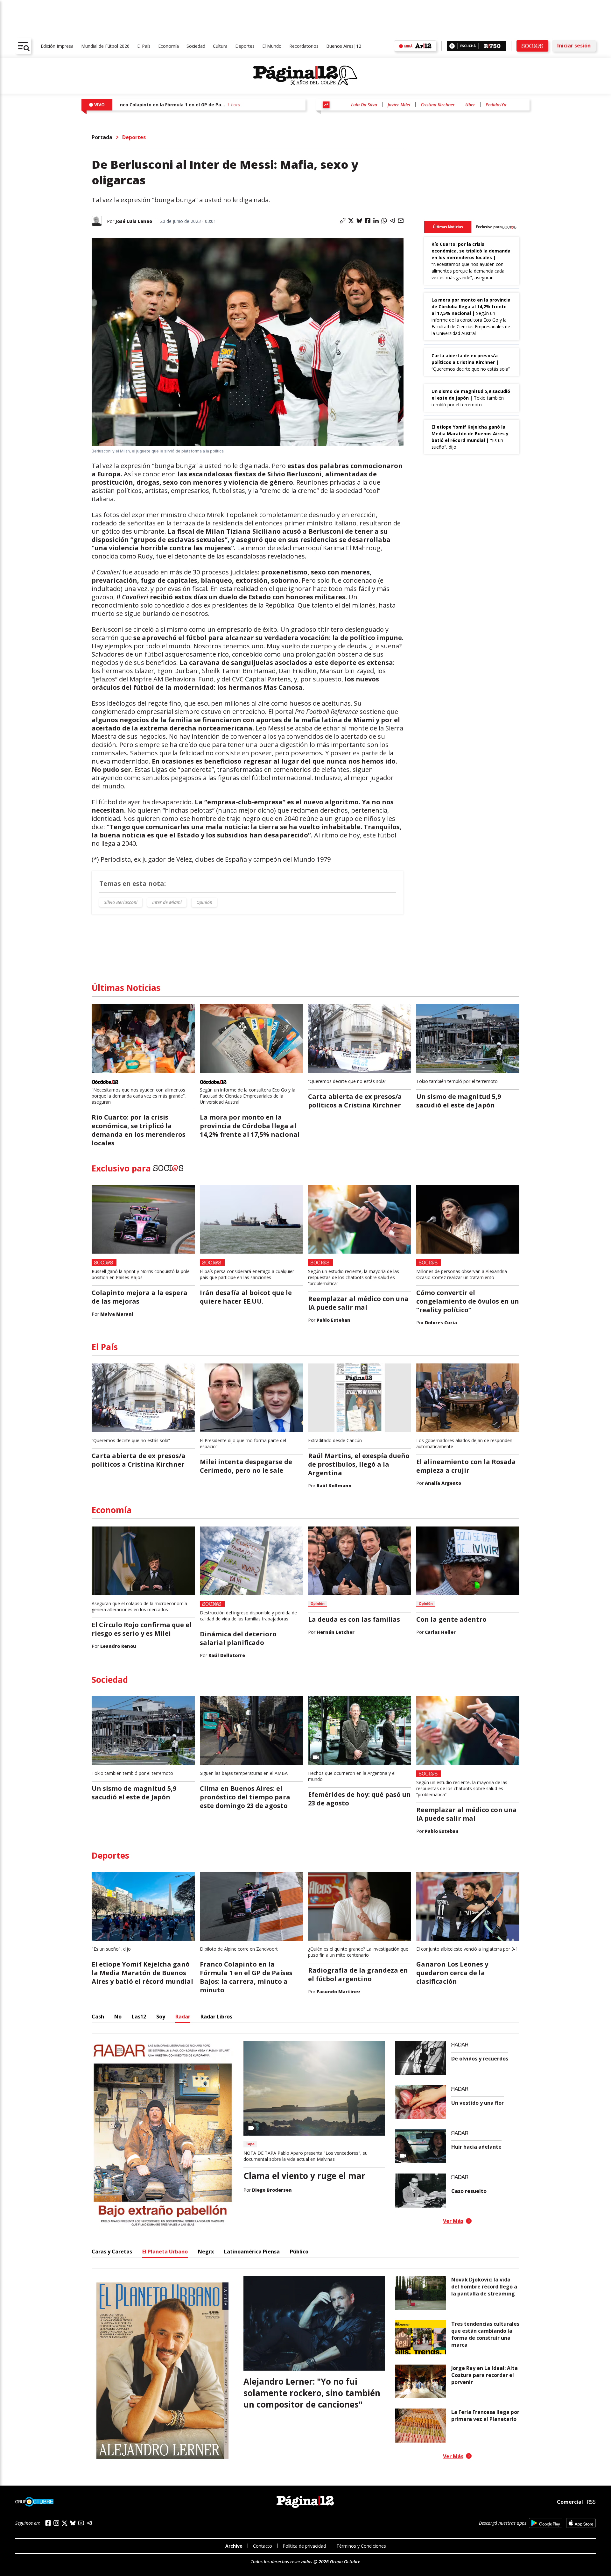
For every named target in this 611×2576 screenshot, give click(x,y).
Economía (169, 46)
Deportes (245, 46)
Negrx (206, 2252)
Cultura (220, 46)
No (118, 2017)
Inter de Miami (167, 902)
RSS (591, 2502)
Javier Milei (399, 105)
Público (299, 2252)
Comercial (570, 2502)
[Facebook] (48, 2523)
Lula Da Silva (364, 105)
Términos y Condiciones (361, 2546)
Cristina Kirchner (438, 105)
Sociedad (196, 46)
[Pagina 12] (305, 76)
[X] (65, 2523)
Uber (470, 105)
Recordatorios (304, 46)
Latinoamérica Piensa (252, 2252)
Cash (98, 2017)
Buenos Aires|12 (344, 46)
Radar (183, 2017)
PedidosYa (496, 105)
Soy (161, 2017)
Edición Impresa (57, 46)
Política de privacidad (304, 2546)
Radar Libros (216, 2017)
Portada (102, 137)
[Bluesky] (73, 2523)
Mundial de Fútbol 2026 (105, 46)
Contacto (263, 2546)
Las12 (139, 2017)
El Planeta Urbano (165, 2252)
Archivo (234, 2546)
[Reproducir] (452, 46)
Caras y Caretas (112, 2252)
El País (144, 46)
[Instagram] (56, 2523)
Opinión (204, 902)
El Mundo (272, 46)
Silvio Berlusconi (121, 902)
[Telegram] (89, 2523)
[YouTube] (81, 2523)
